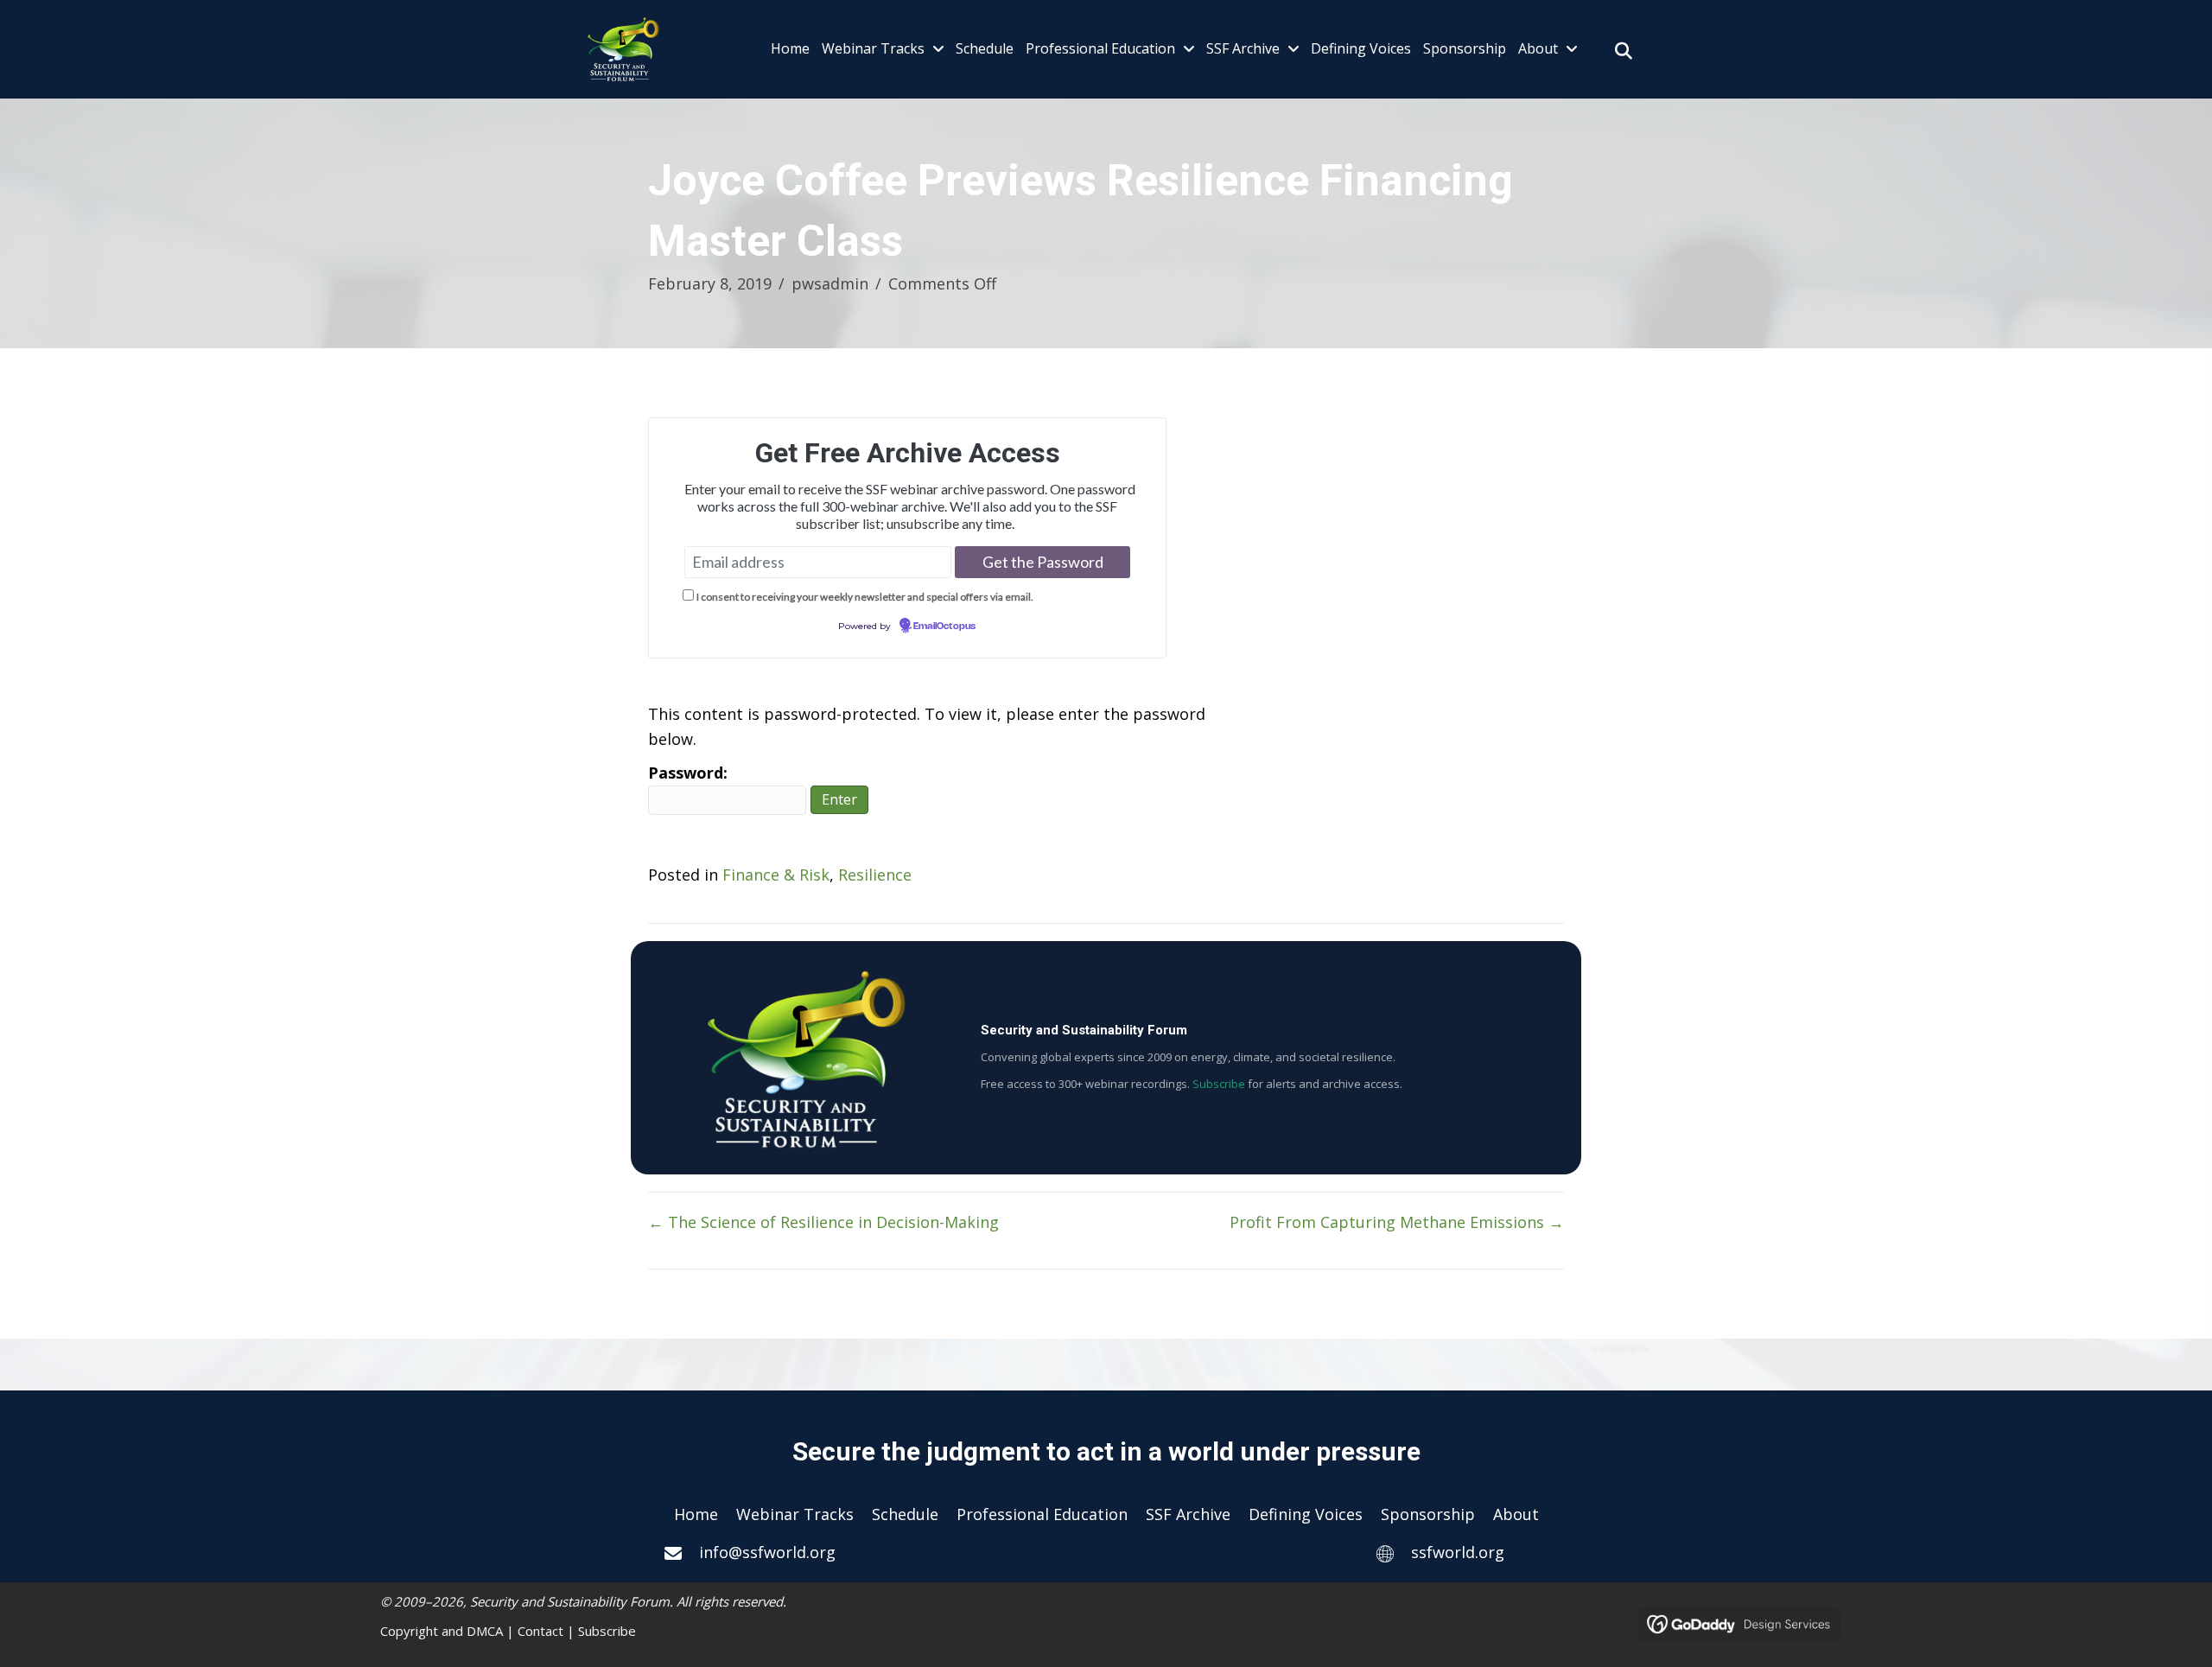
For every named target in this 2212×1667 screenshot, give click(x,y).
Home (696, 1514)
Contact (540, 1631)
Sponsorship (1428, 1514)
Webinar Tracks (795, 1514)
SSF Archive (1188, 1514)
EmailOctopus (944, 627)
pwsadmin (830, 283)
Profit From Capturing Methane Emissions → (1397, 1222)
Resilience (875, 875)
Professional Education (1042, 1514)
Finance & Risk (776, 875)
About (1516, 1514)
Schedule (905, 1514)
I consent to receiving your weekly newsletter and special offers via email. (865, 597)
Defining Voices (1306, 1514)
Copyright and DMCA (442, 1631)
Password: (688, 773)
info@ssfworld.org (767, 1552)
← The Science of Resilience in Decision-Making (823, 1222)
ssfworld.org (1458, 1552)
